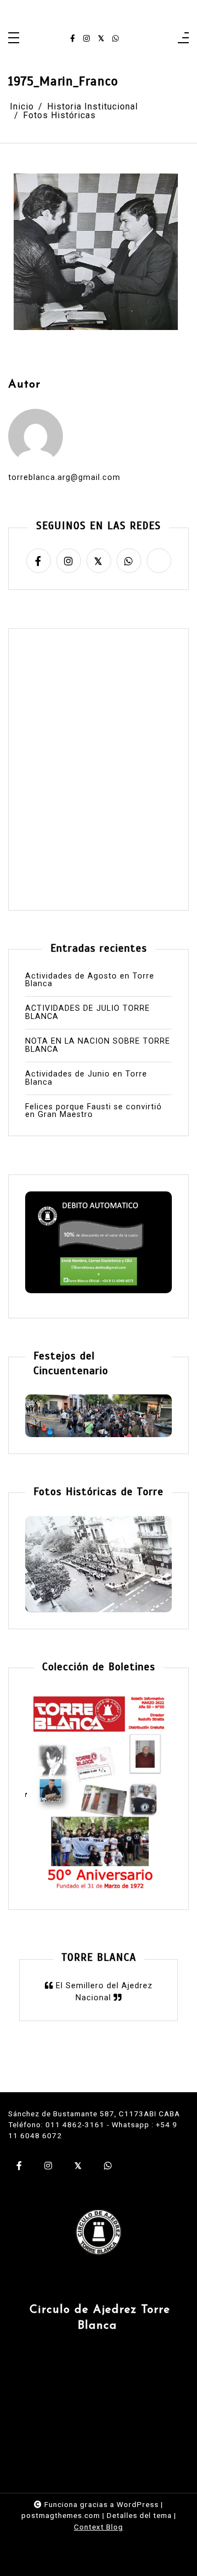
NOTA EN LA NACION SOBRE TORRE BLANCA (98, 1046)
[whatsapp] (115, 39)
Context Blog (99, 2527)
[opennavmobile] (183, 39)
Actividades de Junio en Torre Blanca (86, 1078)
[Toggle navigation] (14, 39)
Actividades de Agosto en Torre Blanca (90, 980)
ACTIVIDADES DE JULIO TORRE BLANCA (88, 1013)
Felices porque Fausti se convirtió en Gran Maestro (94, 1111)
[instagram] (86, 39)
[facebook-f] (73, 39)
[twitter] (101, 39)
